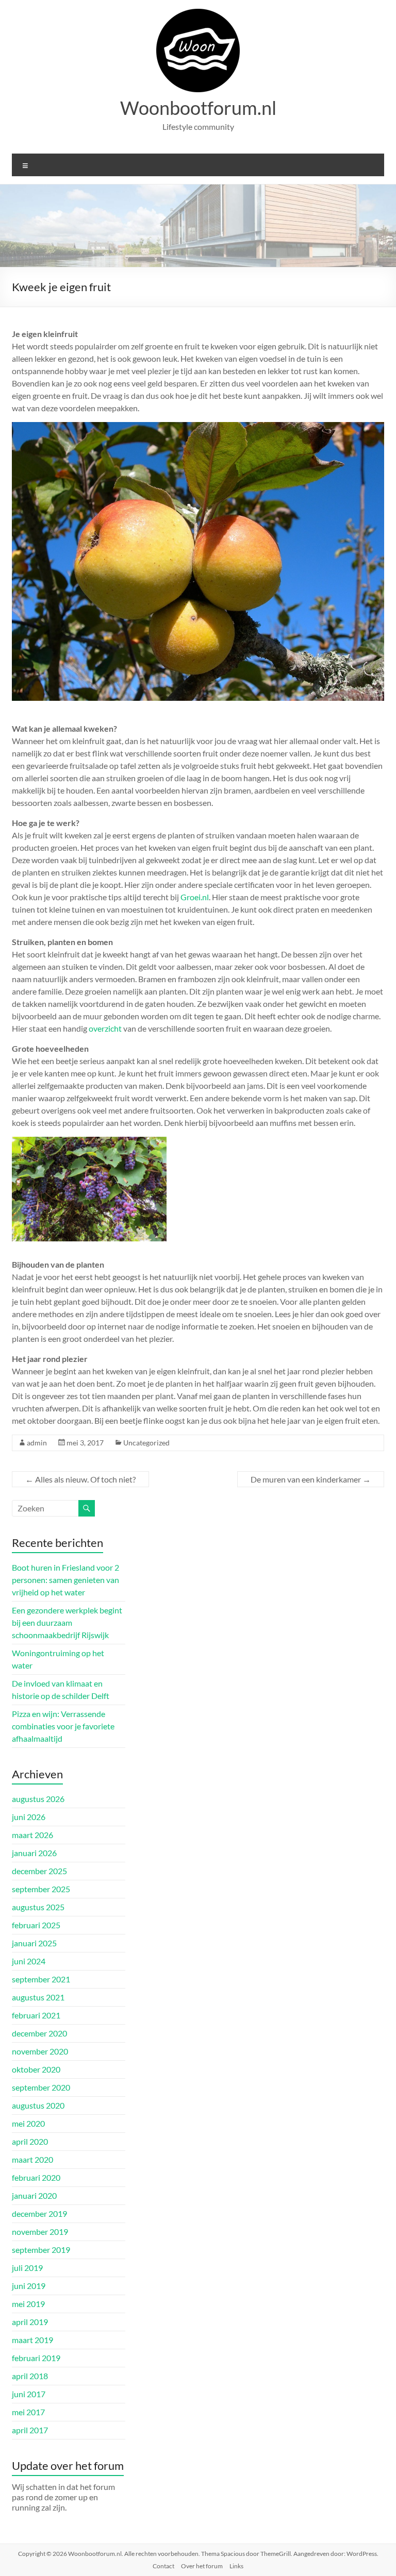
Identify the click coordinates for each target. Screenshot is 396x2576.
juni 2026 (29, 1817)
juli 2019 (27, 2268)
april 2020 (30, 2141)
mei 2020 (28, 2123)
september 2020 (41, 2087)
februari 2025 (36, 1925)
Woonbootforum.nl (198, 108)
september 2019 (41, 2250)
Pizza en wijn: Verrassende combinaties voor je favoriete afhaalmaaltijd (63, 1726)
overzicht (105, 1028)
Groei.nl (195, 897)
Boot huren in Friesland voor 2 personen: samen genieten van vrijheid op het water (65, 1580)
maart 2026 (32, 1835)
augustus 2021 (38, 1997)
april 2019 (30, 2322)
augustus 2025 (38, 1907)
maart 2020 (32, 2159)
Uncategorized (146, 1443)
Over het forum (202, 2566)
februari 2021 (36, 2015)
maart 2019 (32, 2340)
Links (236, 2566)
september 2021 (41, 1979)
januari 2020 (34, 2195)
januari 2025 (34, 1943)
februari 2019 (36, 2358)
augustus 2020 (38, 2105)
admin (37, 1443)
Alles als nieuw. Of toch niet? (80, 1479)
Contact (163, 2566)
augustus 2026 (38, 1799)
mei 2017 (28, 2412)
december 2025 (39, 1871)
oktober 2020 (36, 2069)
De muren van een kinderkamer (311, 1479)
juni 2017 (29, 2394)
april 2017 (30, 2430)
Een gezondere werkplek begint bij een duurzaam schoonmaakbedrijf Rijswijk (67, 1622)
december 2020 (39, 2033)
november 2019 (40, 2232)
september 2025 (41, 1889)
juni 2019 (29, 2286)
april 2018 (30, 2376)
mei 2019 (28, 2304)
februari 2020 (36, 2177)
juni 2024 (29, 1961)
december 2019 (39, 2213)
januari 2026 (34, 1853)
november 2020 (40, 2051)
